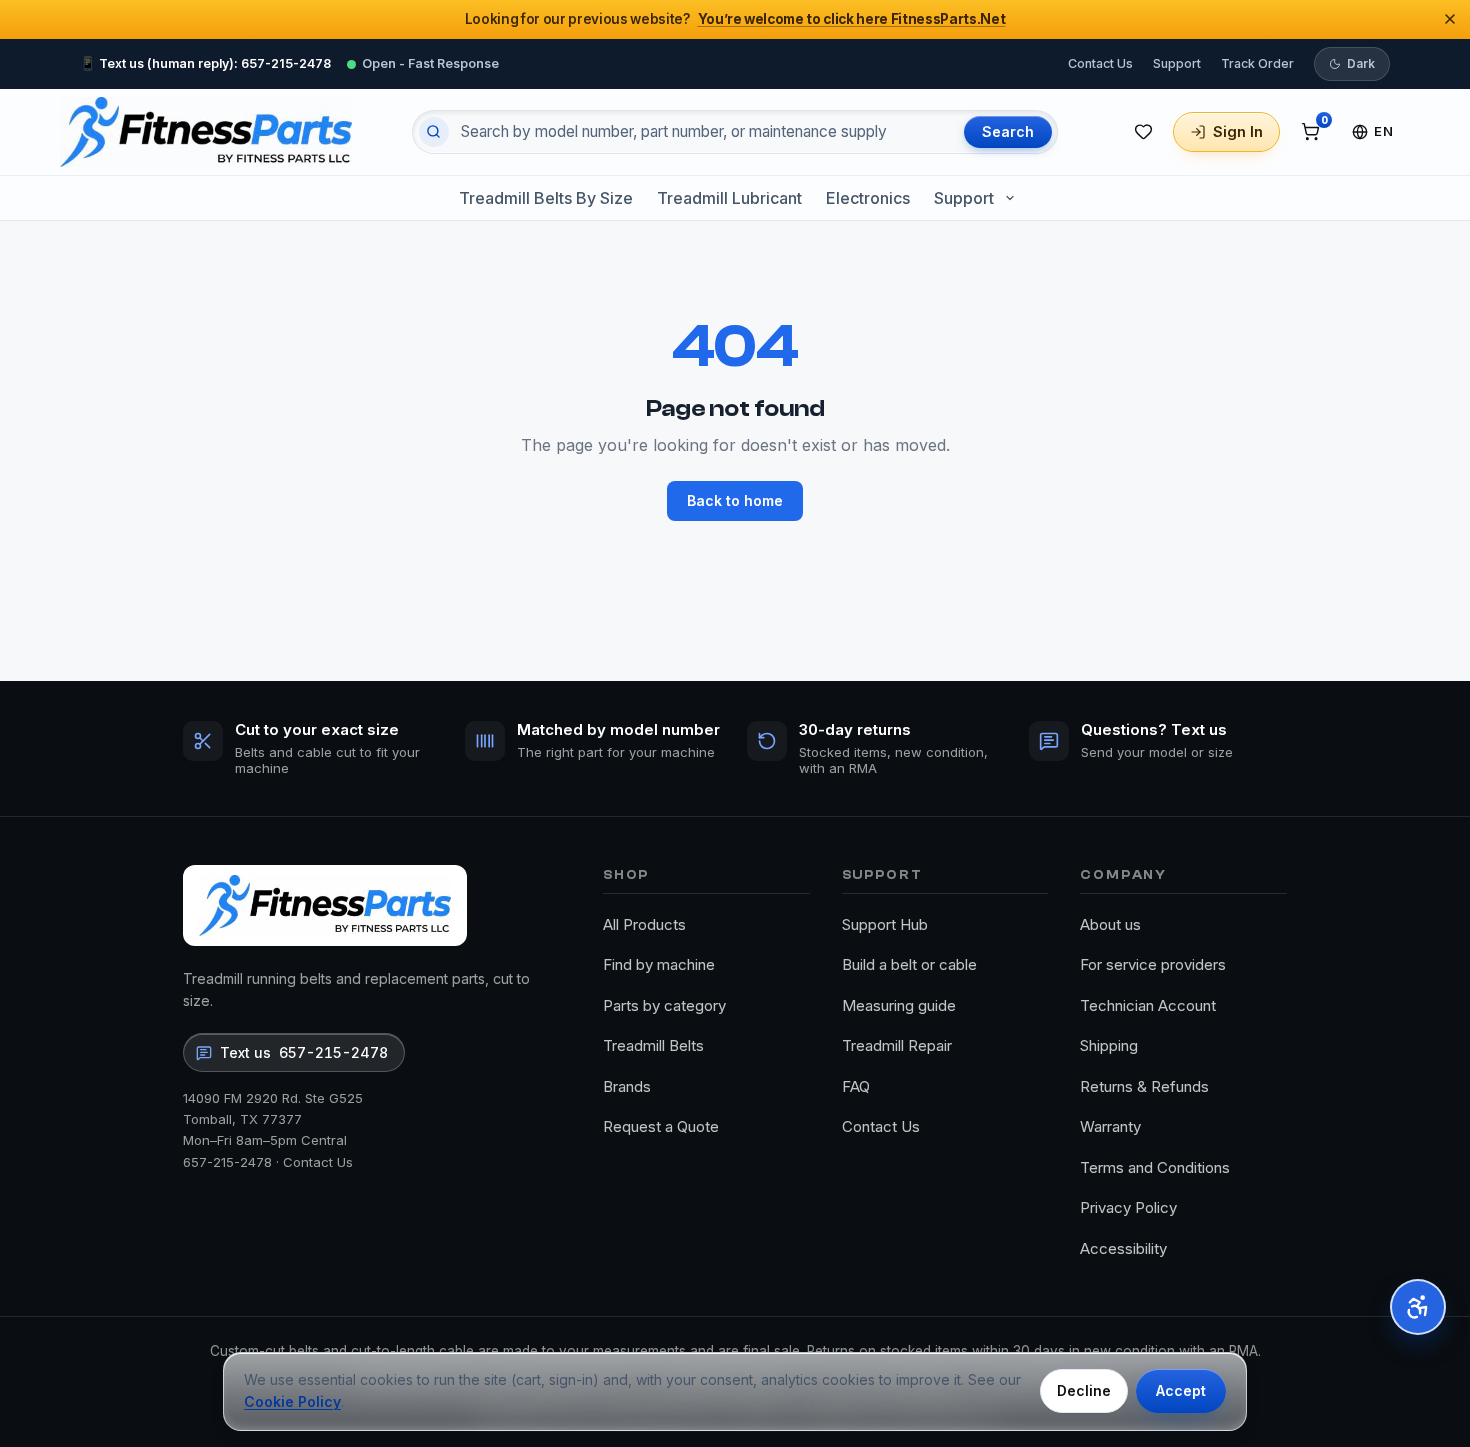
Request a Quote (661, 1126)
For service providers (1153, 964)
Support (1177, 62)
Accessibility (1123, 1248)
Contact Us (1100, 62)
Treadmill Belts (653, 1045)
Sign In (1238, 131)
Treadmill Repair (897, 1045)
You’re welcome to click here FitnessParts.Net (852, 19)
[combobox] (704, 132)
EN (1383, 131)
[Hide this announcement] (1450, 19)
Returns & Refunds (1144, 1086)
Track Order (1257, 62)
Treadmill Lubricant (729, 198)
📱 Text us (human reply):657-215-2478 (205, 62)
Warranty (1110, 1126)
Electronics (868, 198)
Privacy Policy (1128, 1207)
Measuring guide (899, 1005)
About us (1110, 924)
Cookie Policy (292, 1401)
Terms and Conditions (1155, 1167)
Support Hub (885, 924)
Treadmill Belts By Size (546, 198)
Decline (1084, 1390)
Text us (304, 1052)
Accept (1181, 1390)
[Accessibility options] (1418, 1307)
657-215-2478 (227, 1162)
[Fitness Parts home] (206, 132)
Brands (627, 1086)
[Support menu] (1010, 198)
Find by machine (659, 964)
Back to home (735, 500)
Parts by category (664, 1005)
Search (1008, 131)
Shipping (1109, 1045)
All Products (644, 924)
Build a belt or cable (909, 964)
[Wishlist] (1143, 132)
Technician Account (1148, 1005)
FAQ (856, 1086)
